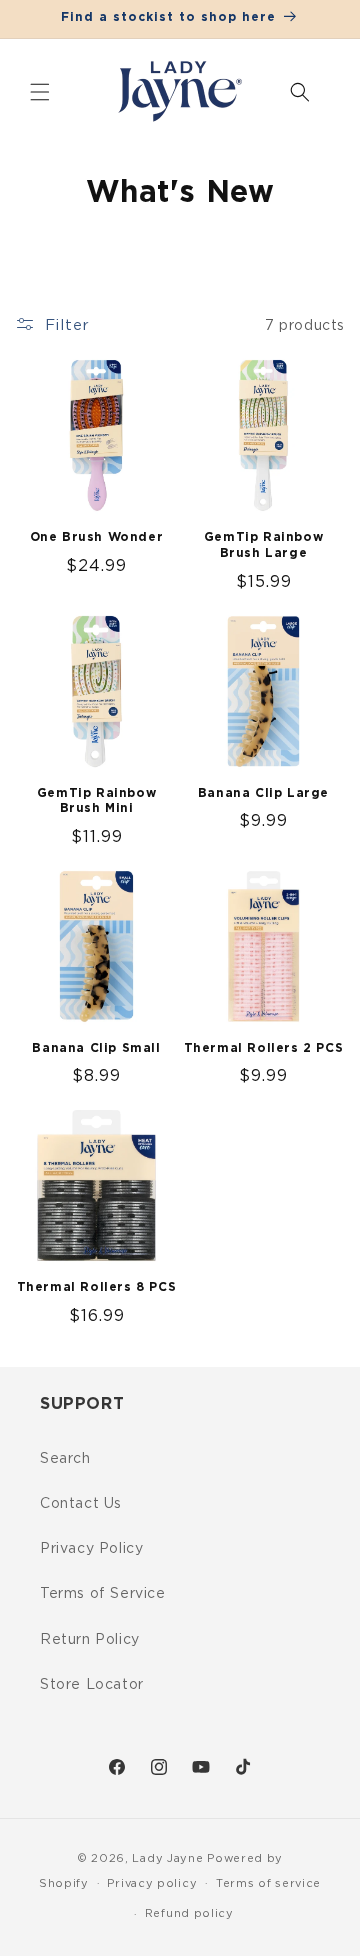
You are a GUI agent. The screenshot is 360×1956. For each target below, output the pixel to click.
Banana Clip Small (96, 1048)
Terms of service (268, 1883)
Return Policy (90, 1638)
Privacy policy (152, 1883)
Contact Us (81, 1502)
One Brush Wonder (97, 537)
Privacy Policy (91, 1547)
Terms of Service (103, 1592)
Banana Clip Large (263, 793)
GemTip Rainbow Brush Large (263, 545)
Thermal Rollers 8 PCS (97, 1287)
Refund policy (189, 1913)
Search (65, 1457)
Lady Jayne (167, 1858)
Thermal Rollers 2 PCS (264, 1048)
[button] (40, 92)
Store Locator (92, 1683)
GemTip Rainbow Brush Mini (96, 801)
